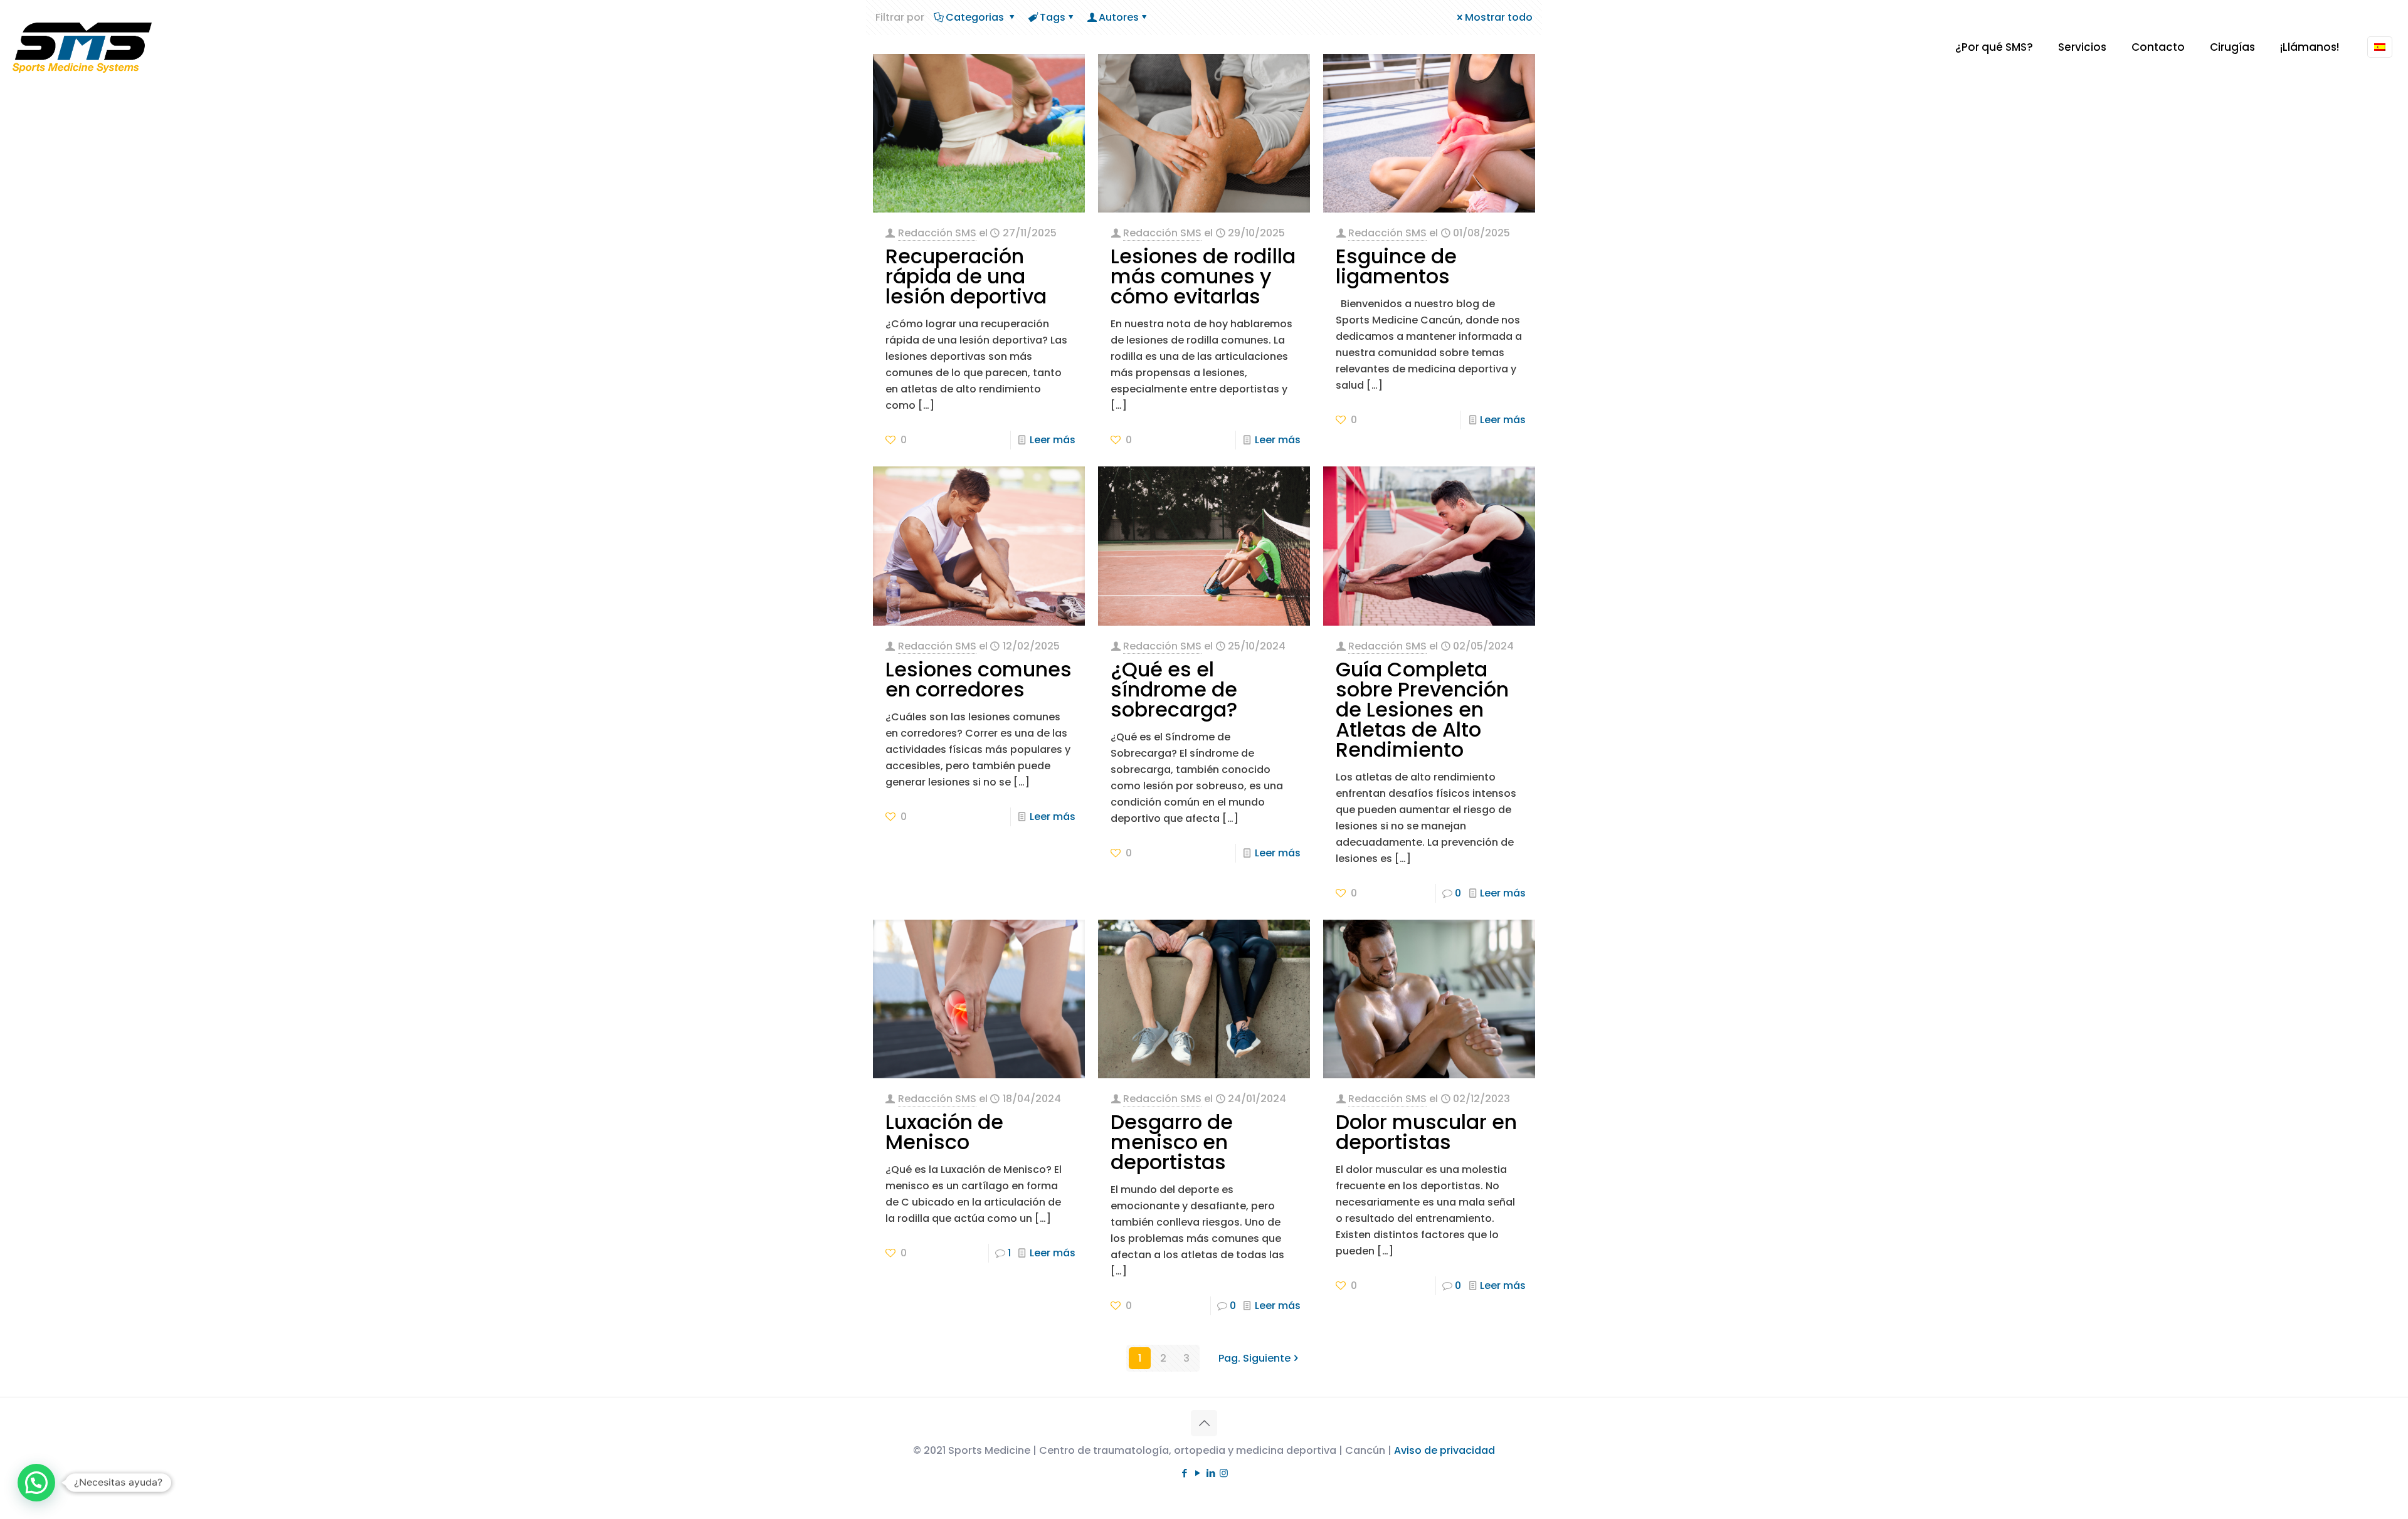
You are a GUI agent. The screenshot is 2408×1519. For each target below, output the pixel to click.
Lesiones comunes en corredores (979, 679)
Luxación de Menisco (944, 1132)
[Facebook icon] (1184, 1473)
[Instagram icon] (1224, 1473)
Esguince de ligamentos (1396, 266)
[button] (36, 1483)
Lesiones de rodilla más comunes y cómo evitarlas (1203, 276)
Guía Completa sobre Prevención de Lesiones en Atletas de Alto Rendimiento (1422, 709)
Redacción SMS (937, 233)
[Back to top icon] (1204, 1423)
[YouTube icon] (1197, 1473)
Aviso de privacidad (1444, 1450)
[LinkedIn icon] (1211, 1473)
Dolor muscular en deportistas (1426, 1132)
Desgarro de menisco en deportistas (1172, 1142)
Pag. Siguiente (1254, 1358)
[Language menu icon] (2380, 47)
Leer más (1053, 440)
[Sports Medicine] (82, 47)
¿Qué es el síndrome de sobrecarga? (1174, 689)
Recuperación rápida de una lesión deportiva (966, 276)
